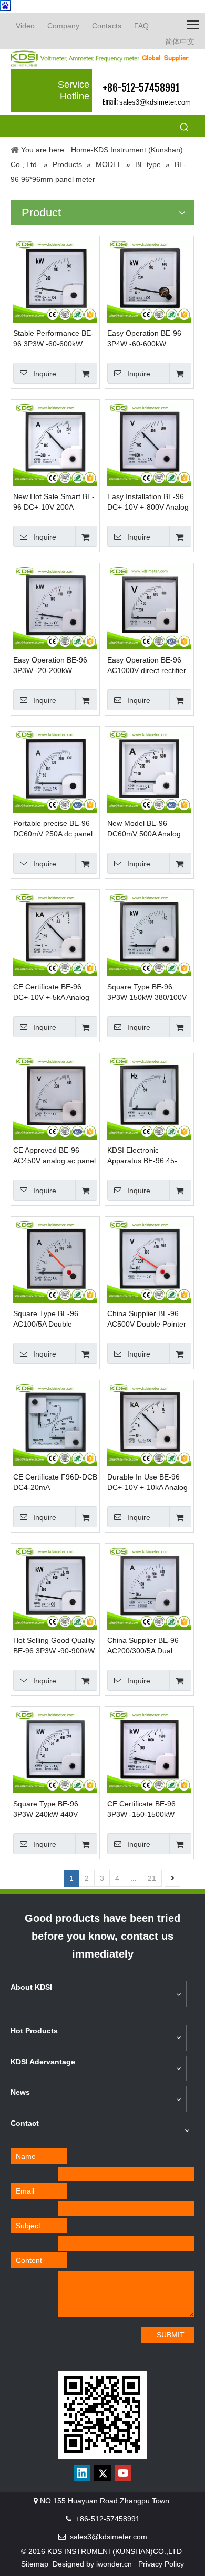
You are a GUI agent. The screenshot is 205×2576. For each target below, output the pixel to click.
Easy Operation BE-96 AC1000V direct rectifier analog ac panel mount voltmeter (147, 666)
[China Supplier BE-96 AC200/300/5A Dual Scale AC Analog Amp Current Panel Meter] (149, 1587)
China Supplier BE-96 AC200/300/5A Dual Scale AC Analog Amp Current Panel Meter (143, 1646)
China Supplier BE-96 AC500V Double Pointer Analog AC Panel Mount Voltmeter (147, 1319)
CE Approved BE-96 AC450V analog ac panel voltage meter (54, 1156)
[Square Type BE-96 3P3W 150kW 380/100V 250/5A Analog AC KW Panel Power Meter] (149, 934)
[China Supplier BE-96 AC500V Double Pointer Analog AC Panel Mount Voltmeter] (149, 1260)
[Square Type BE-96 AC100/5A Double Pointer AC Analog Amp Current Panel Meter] (55, 1260)
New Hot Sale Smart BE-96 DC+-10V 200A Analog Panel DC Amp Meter (54, 502)
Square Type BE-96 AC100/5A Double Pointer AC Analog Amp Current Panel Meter (52, 1319)
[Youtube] (123, 2473)
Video (25, 26)
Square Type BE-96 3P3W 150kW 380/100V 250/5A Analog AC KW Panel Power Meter (147, 992)
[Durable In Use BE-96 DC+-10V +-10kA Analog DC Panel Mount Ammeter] (149, 1424)
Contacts (107, 26)
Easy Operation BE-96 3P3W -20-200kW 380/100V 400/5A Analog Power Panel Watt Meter (54, 666)
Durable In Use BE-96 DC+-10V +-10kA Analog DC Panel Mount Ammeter (147, 1483)
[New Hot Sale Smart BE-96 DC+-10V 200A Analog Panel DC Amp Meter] (55, 443)
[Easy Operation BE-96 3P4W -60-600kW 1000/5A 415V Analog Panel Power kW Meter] (149, 280)
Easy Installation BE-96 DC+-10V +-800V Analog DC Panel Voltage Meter (148, 502)
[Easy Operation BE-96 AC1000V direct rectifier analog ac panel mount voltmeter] (149, 607)
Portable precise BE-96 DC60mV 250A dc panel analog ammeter (53, 829)
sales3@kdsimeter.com (155, 102)
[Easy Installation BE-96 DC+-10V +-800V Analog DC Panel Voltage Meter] (149, 443)
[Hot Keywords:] (184, 128)
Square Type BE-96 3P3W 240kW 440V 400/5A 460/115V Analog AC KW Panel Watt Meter (55, 1809)
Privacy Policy (161, 2564)
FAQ (141, 26)
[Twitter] (102, 2473)
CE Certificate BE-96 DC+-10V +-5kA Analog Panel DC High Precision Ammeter (54, 992)
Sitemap (35, 2564)
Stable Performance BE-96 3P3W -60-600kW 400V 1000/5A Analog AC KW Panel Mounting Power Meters (55, 339)
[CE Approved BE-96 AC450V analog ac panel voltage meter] (55, 1097)
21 (152, 1878)
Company (63, 26)
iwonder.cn (114, 2564)
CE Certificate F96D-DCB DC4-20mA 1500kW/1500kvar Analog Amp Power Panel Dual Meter (55, 1483)
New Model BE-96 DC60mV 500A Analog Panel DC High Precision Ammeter (148, 829)
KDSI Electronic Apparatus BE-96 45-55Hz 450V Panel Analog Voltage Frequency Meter (149, 1156)
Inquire (45, 374)
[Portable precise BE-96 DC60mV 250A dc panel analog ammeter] (55, 770)
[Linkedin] (82, 2473)
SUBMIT (171, 2335)
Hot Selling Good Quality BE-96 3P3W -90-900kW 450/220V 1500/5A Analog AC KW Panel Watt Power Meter (54, 1646)
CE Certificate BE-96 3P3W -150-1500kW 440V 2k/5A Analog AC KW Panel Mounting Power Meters (144, 1809)
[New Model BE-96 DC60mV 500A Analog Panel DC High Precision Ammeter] (149, 770)
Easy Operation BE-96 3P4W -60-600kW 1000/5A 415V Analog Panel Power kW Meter (145, 339)
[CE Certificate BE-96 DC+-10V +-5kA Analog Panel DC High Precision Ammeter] (55, 934)
